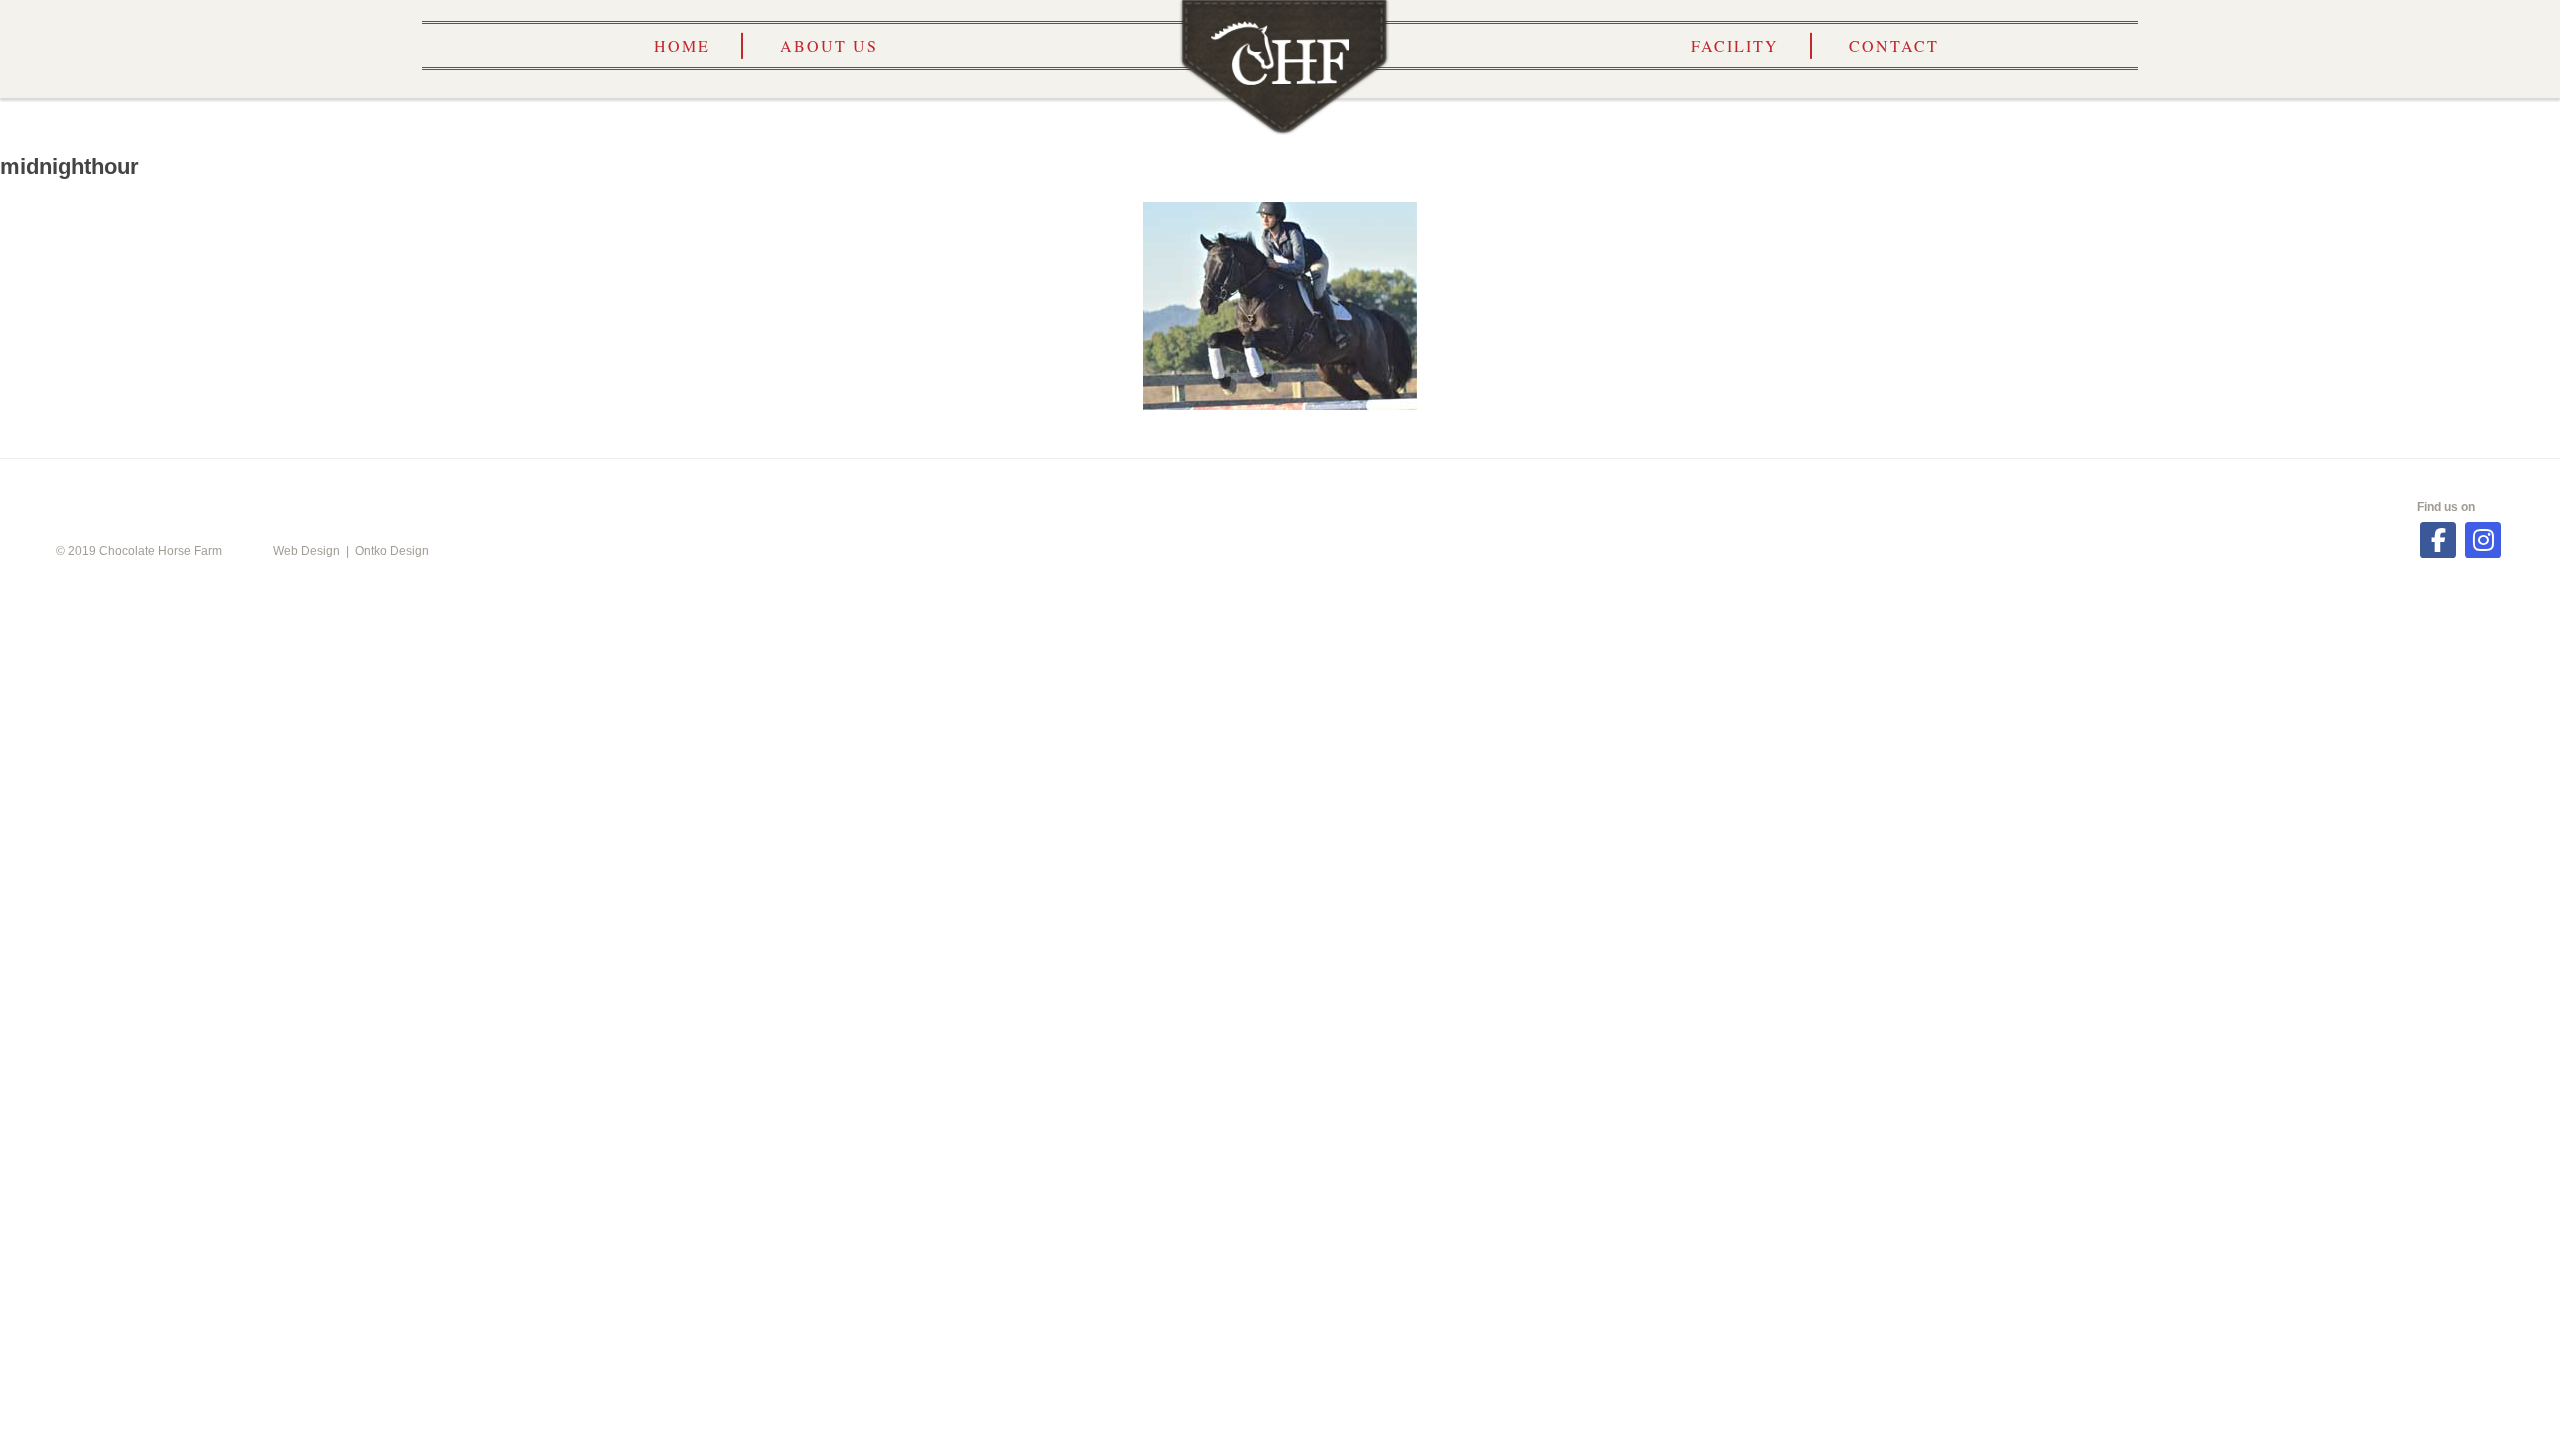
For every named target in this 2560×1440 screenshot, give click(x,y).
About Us (829, 45)
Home (682, 45)
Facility (1735, 45)
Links (1468, 488)
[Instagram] (2483, 540)
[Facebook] (2438, 540)
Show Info (1127, 488)
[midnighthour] (1280, 306)
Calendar (764, 488)
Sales (1786, 488)
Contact (1894, 45)
